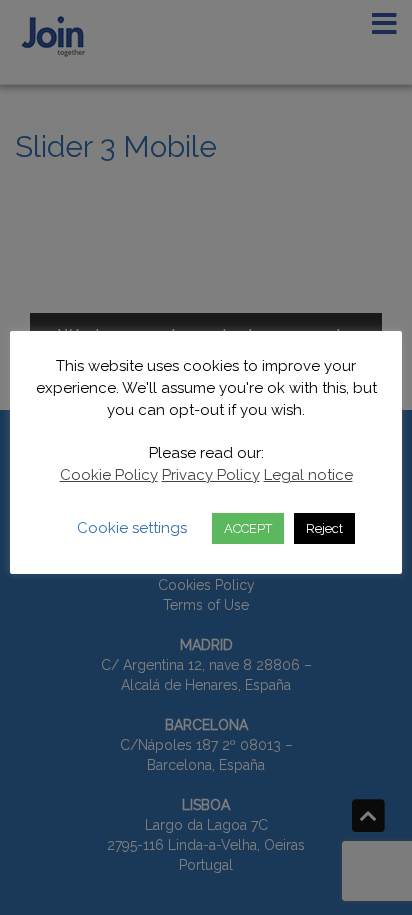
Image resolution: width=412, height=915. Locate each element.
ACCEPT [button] (248, 528)
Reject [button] (324, 528)
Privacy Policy (211, 475)
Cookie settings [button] (132, 528)
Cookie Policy (109, 475)
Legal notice (308, 475)
